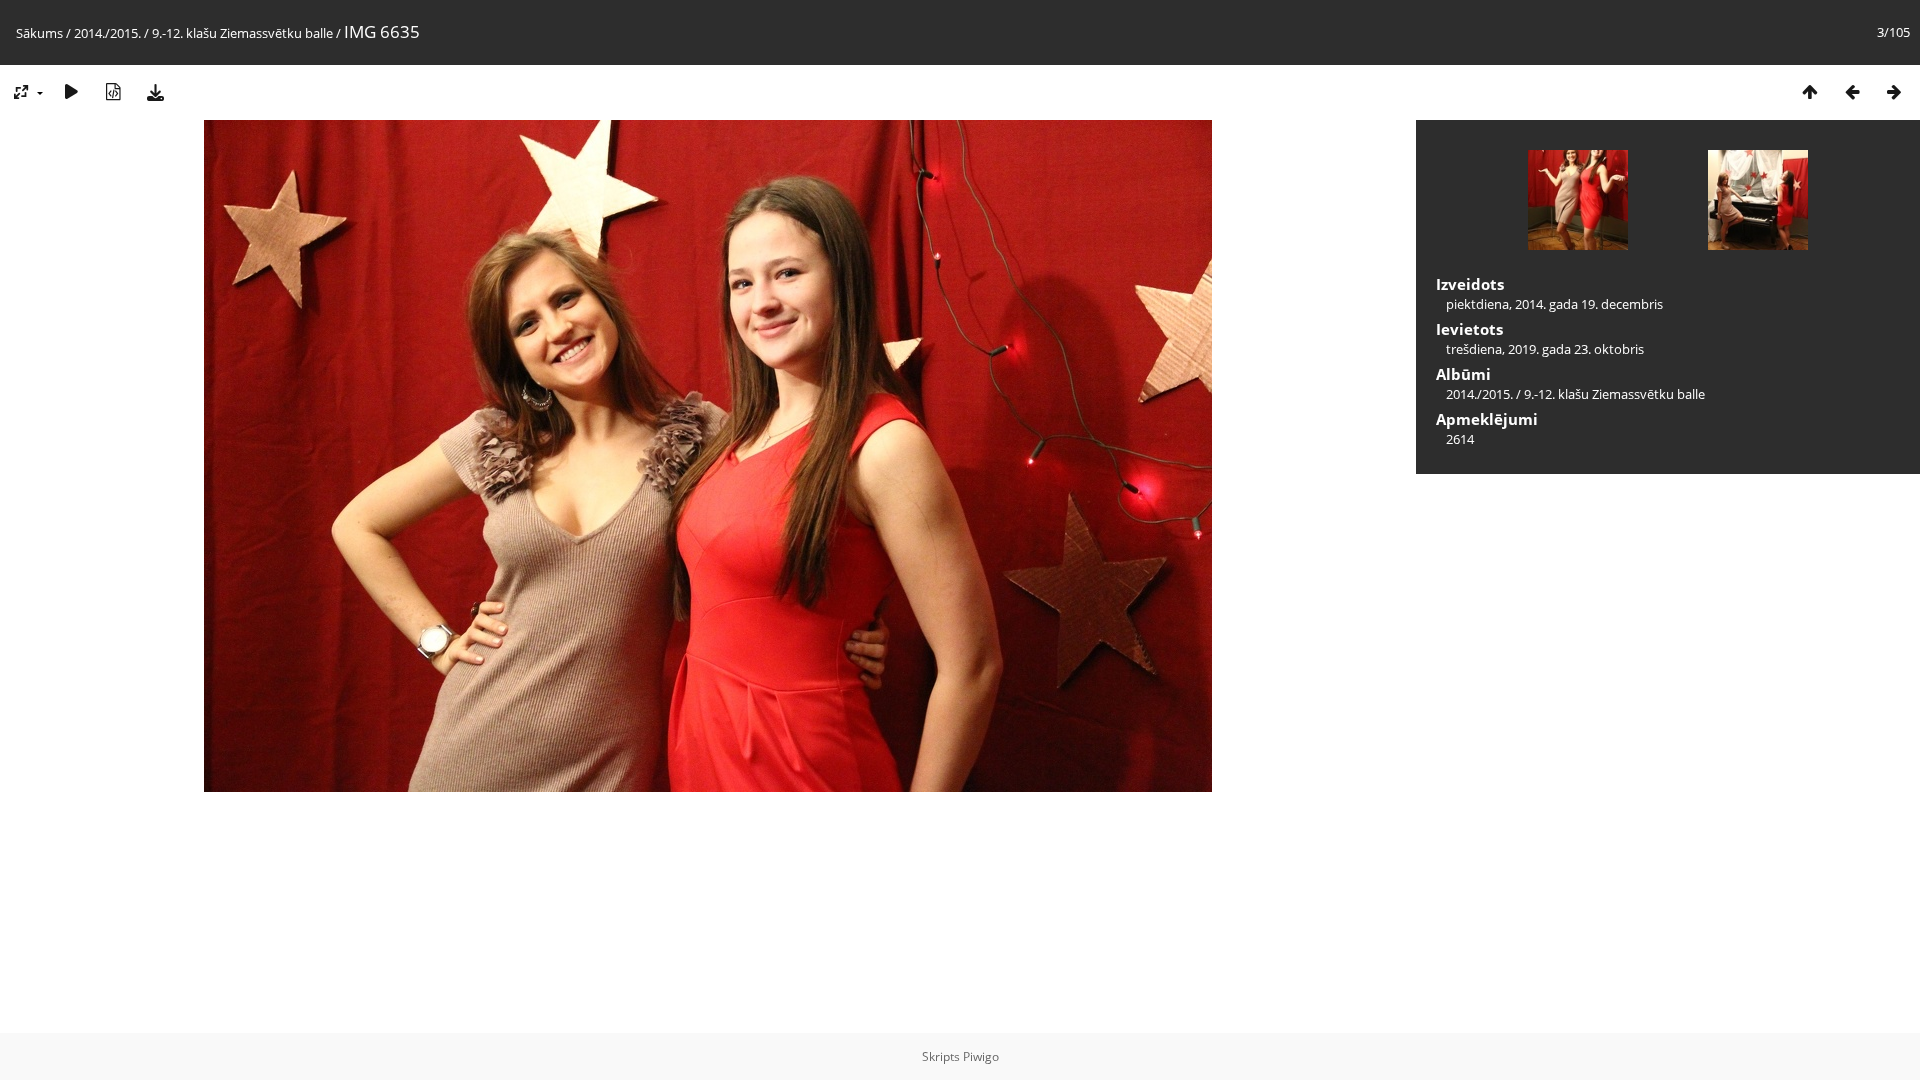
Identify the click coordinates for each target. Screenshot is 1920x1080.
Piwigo (981, 1056)
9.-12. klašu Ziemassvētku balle (242, 33)
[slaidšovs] (71, 91)
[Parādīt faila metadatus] (113, 91)
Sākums (39, 33)
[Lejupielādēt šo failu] (155, 91)
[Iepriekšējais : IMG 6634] (1852, 91)
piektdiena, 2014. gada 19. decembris (1554, 304)
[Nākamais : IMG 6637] (1894, 91)
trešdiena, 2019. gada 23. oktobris (1545, 349)
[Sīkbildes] (1810, 91)
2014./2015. (107, 33)
